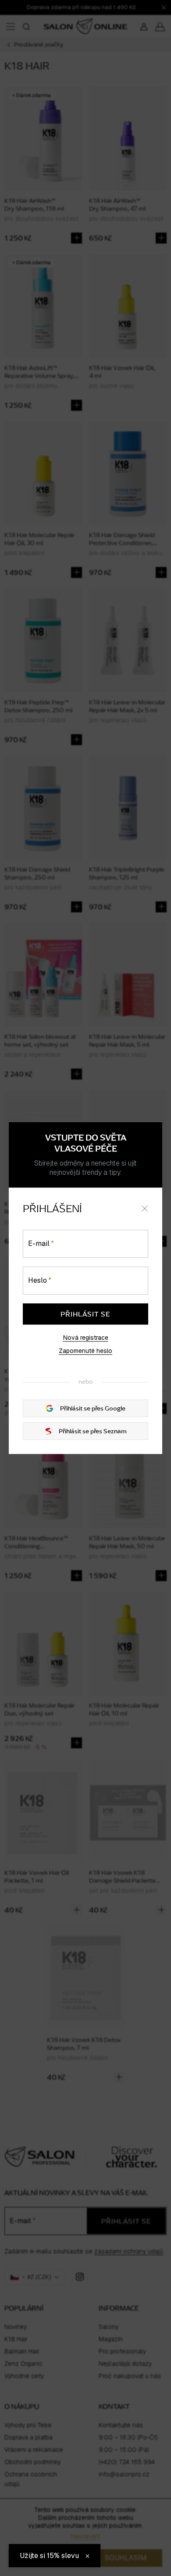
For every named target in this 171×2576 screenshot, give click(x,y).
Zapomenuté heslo (85, 1351)
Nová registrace (86, 1338)
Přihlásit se (85, 1314)
